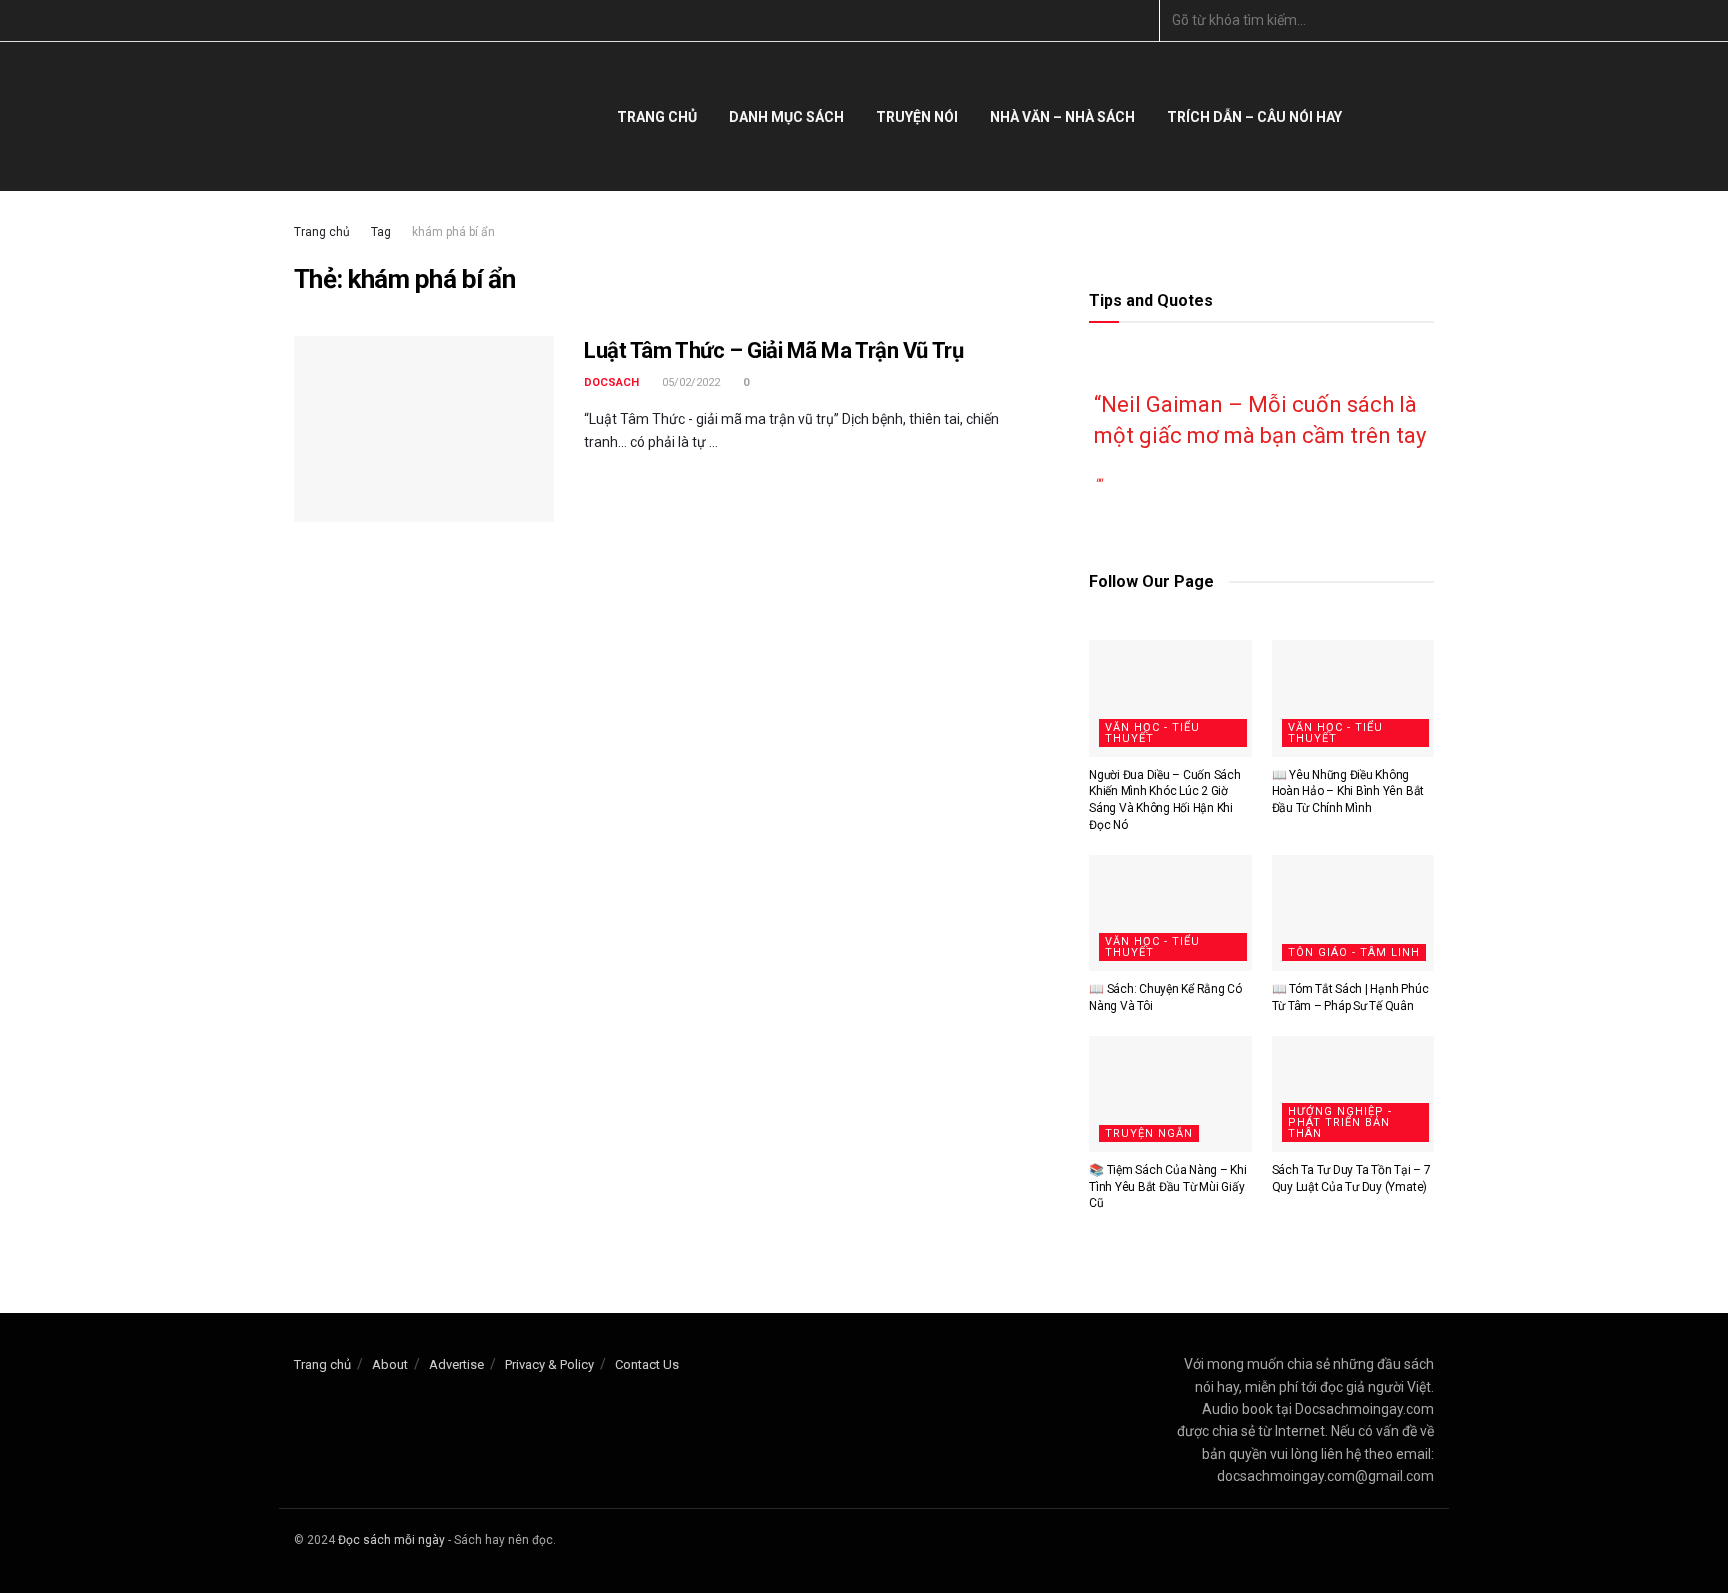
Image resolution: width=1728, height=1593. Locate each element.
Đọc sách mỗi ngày (391, 1540)
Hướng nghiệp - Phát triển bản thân (1340, 1122)
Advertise (456, 1364)
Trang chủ (657, 117)
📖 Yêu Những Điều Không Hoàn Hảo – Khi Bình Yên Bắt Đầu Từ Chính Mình (1348, 792)
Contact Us (647, 1364)
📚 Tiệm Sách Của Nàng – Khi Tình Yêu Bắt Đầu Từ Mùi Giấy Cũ (1168, 1187)
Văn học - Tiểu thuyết (1152, 733)
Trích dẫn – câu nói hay (1254, 117)
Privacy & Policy (549, 1364)
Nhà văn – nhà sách (1062, 117)
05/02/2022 (689, 382)
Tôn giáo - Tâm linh (1354, 952)
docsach (611, 382)
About (390, 1364)
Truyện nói (917, 117)
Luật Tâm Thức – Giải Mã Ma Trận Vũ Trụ (773, 350)
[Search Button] (1423, 20)
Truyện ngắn (1149, 1133)
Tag (381, 232)
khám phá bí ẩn (453, 232)
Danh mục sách (786, 117)
